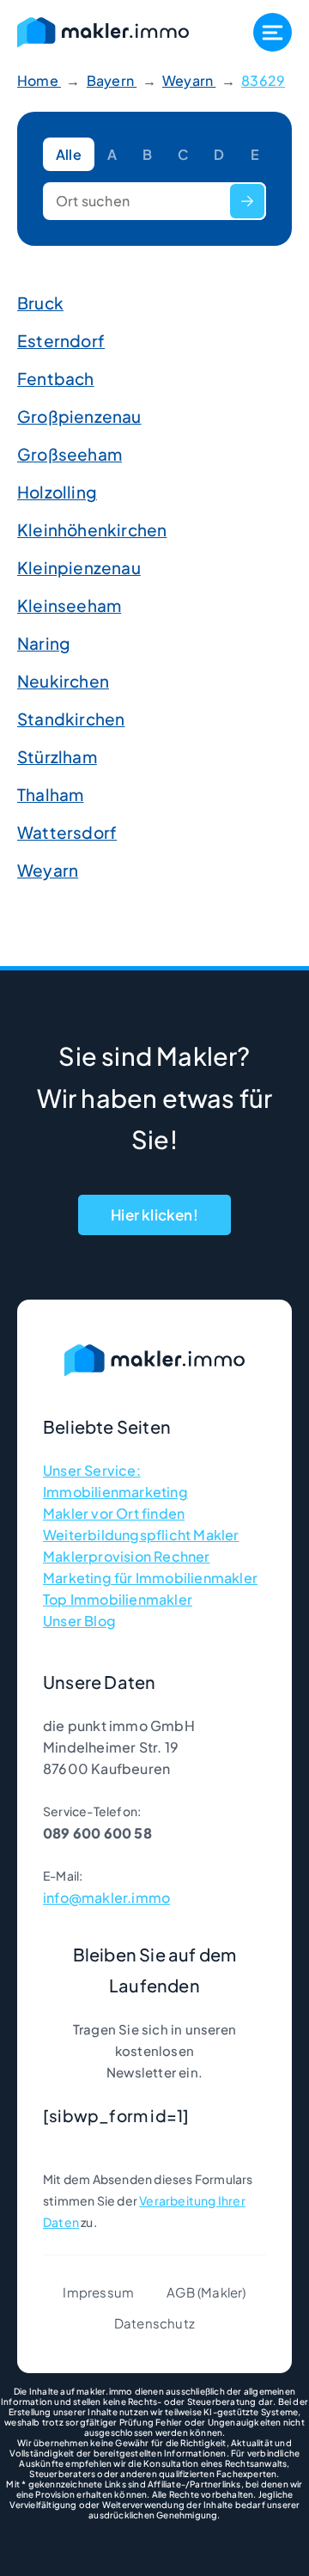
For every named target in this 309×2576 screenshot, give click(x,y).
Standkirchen (71, 719)
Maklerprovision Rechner (127, 1556)
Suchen (247, 201)
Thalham (50, 794)
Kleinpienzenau (79, 567)
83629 (263, 80)
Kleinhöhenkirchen (92, 529)
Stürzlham (57, 756)
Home (39, 80)
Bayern (112, 80)
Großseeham (70, 454)
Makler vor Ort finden (114, 1513)
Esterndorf (61, 340)
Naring (44, 643)
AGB (181, 2292)
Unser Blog (79, 1621)
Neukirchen (63, 681)
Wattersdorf (67, 832)
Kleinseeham (69, 605)
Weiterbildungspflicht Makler (141, 1535)
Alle (69, 154)
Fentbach (56, 378)
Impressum (98, 2292)
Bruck (40, 303)
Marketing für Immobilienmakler (150, 1578)
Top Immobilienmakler (118, 1599)
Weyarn (189, 80)
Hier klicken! (154, 1215)
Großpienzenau (79, 416)
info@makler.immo (106, 1897)
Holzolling (57, 492)
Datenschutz (154, 2323)
